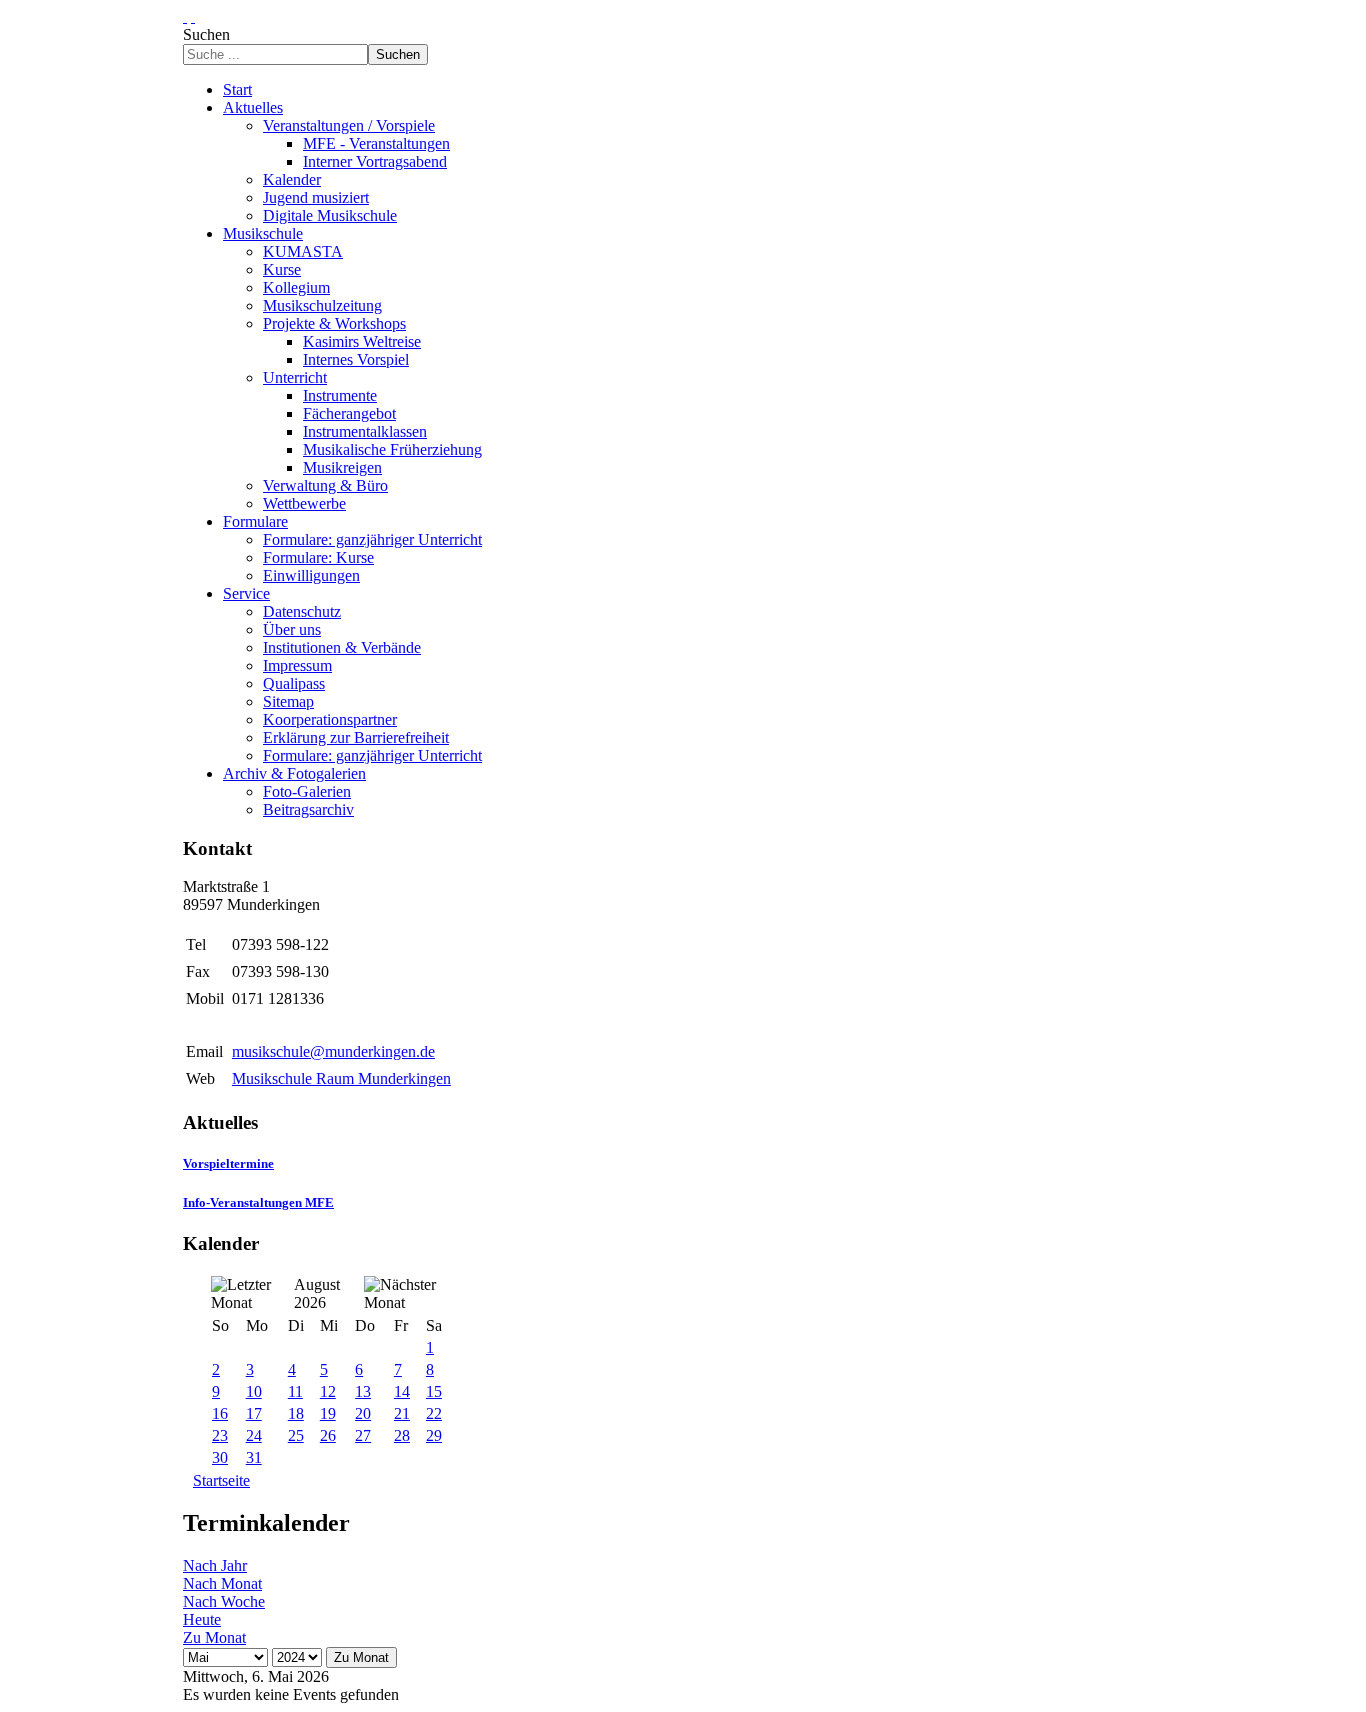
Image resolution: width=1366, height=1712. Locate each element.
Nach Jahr (215, 1565)
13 (363, 1391)
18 (296, 1413)
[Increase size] (185, 16)
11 (295, 1391)
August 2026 (317, 1293)
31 (254, 1457)
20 (363, 1413)
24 (254, 1435)
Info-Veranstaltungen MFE (258, 1202)
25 (296, 1435)
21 (402, 1413)
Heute (202, 1619)
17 (254, 1413)
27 (363, 1435)
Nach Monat (222, 1583)
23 (220, 1435)
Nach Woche (224, 1601)
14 (402, 1391)
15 (434, 1391)
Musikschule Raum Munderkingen (341, 1078)
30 (220, 1457)
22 (434, 1413)
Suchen (206, 34)
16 (220, 1413)
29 (434, 1435)
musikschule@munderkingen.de (333, 1051)
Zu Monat (214, 1637)
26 (328, 1435)
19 (328, 1413)
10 (254, 1391)
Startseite (221, 1480)
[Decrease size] (193, 16)
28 (402, 1435)
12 (328, 1391)
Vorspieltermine (228, 1163)
